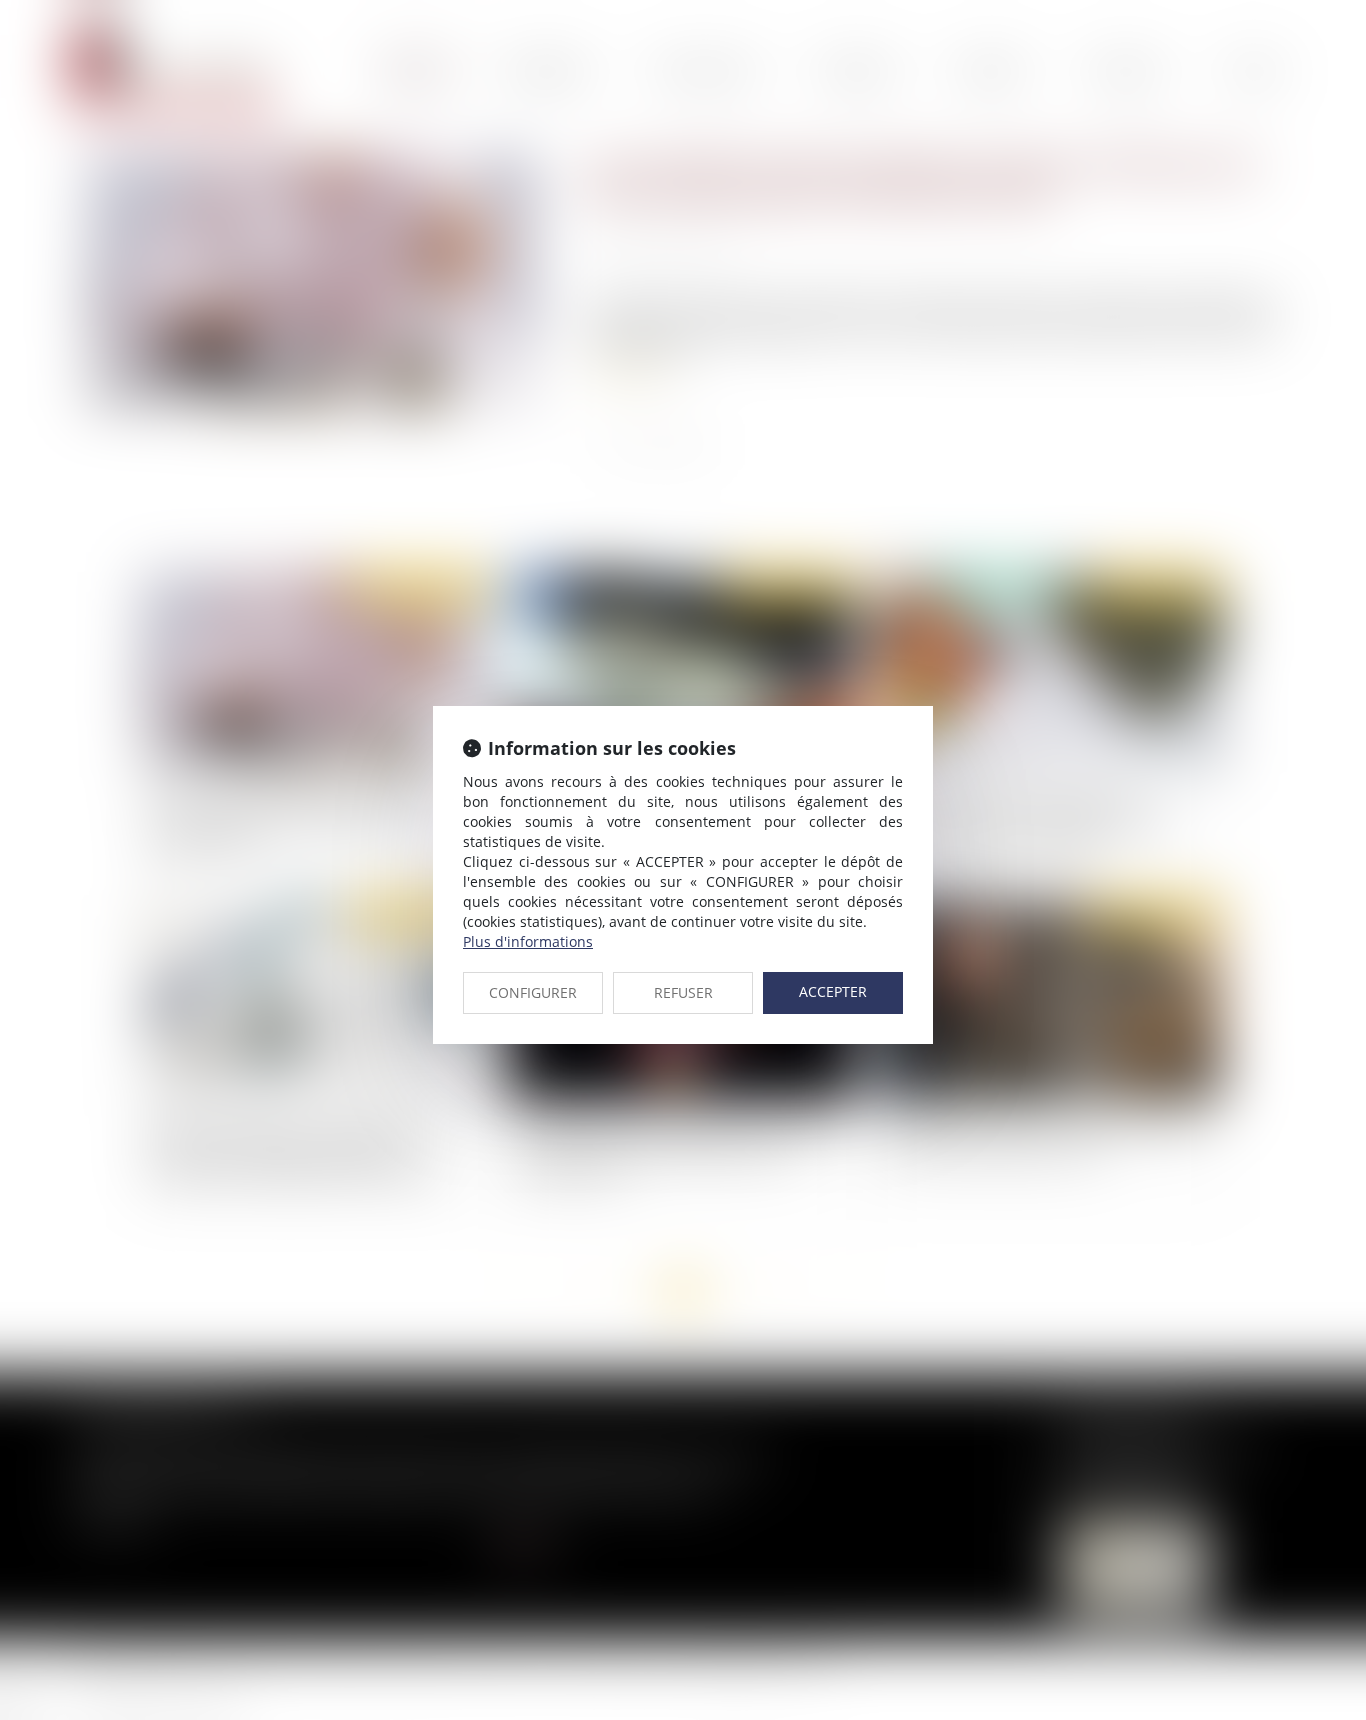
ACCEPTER (833, 991)
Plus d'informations (528, 941)
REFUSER (683, 992)
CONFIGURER (533, 992)
